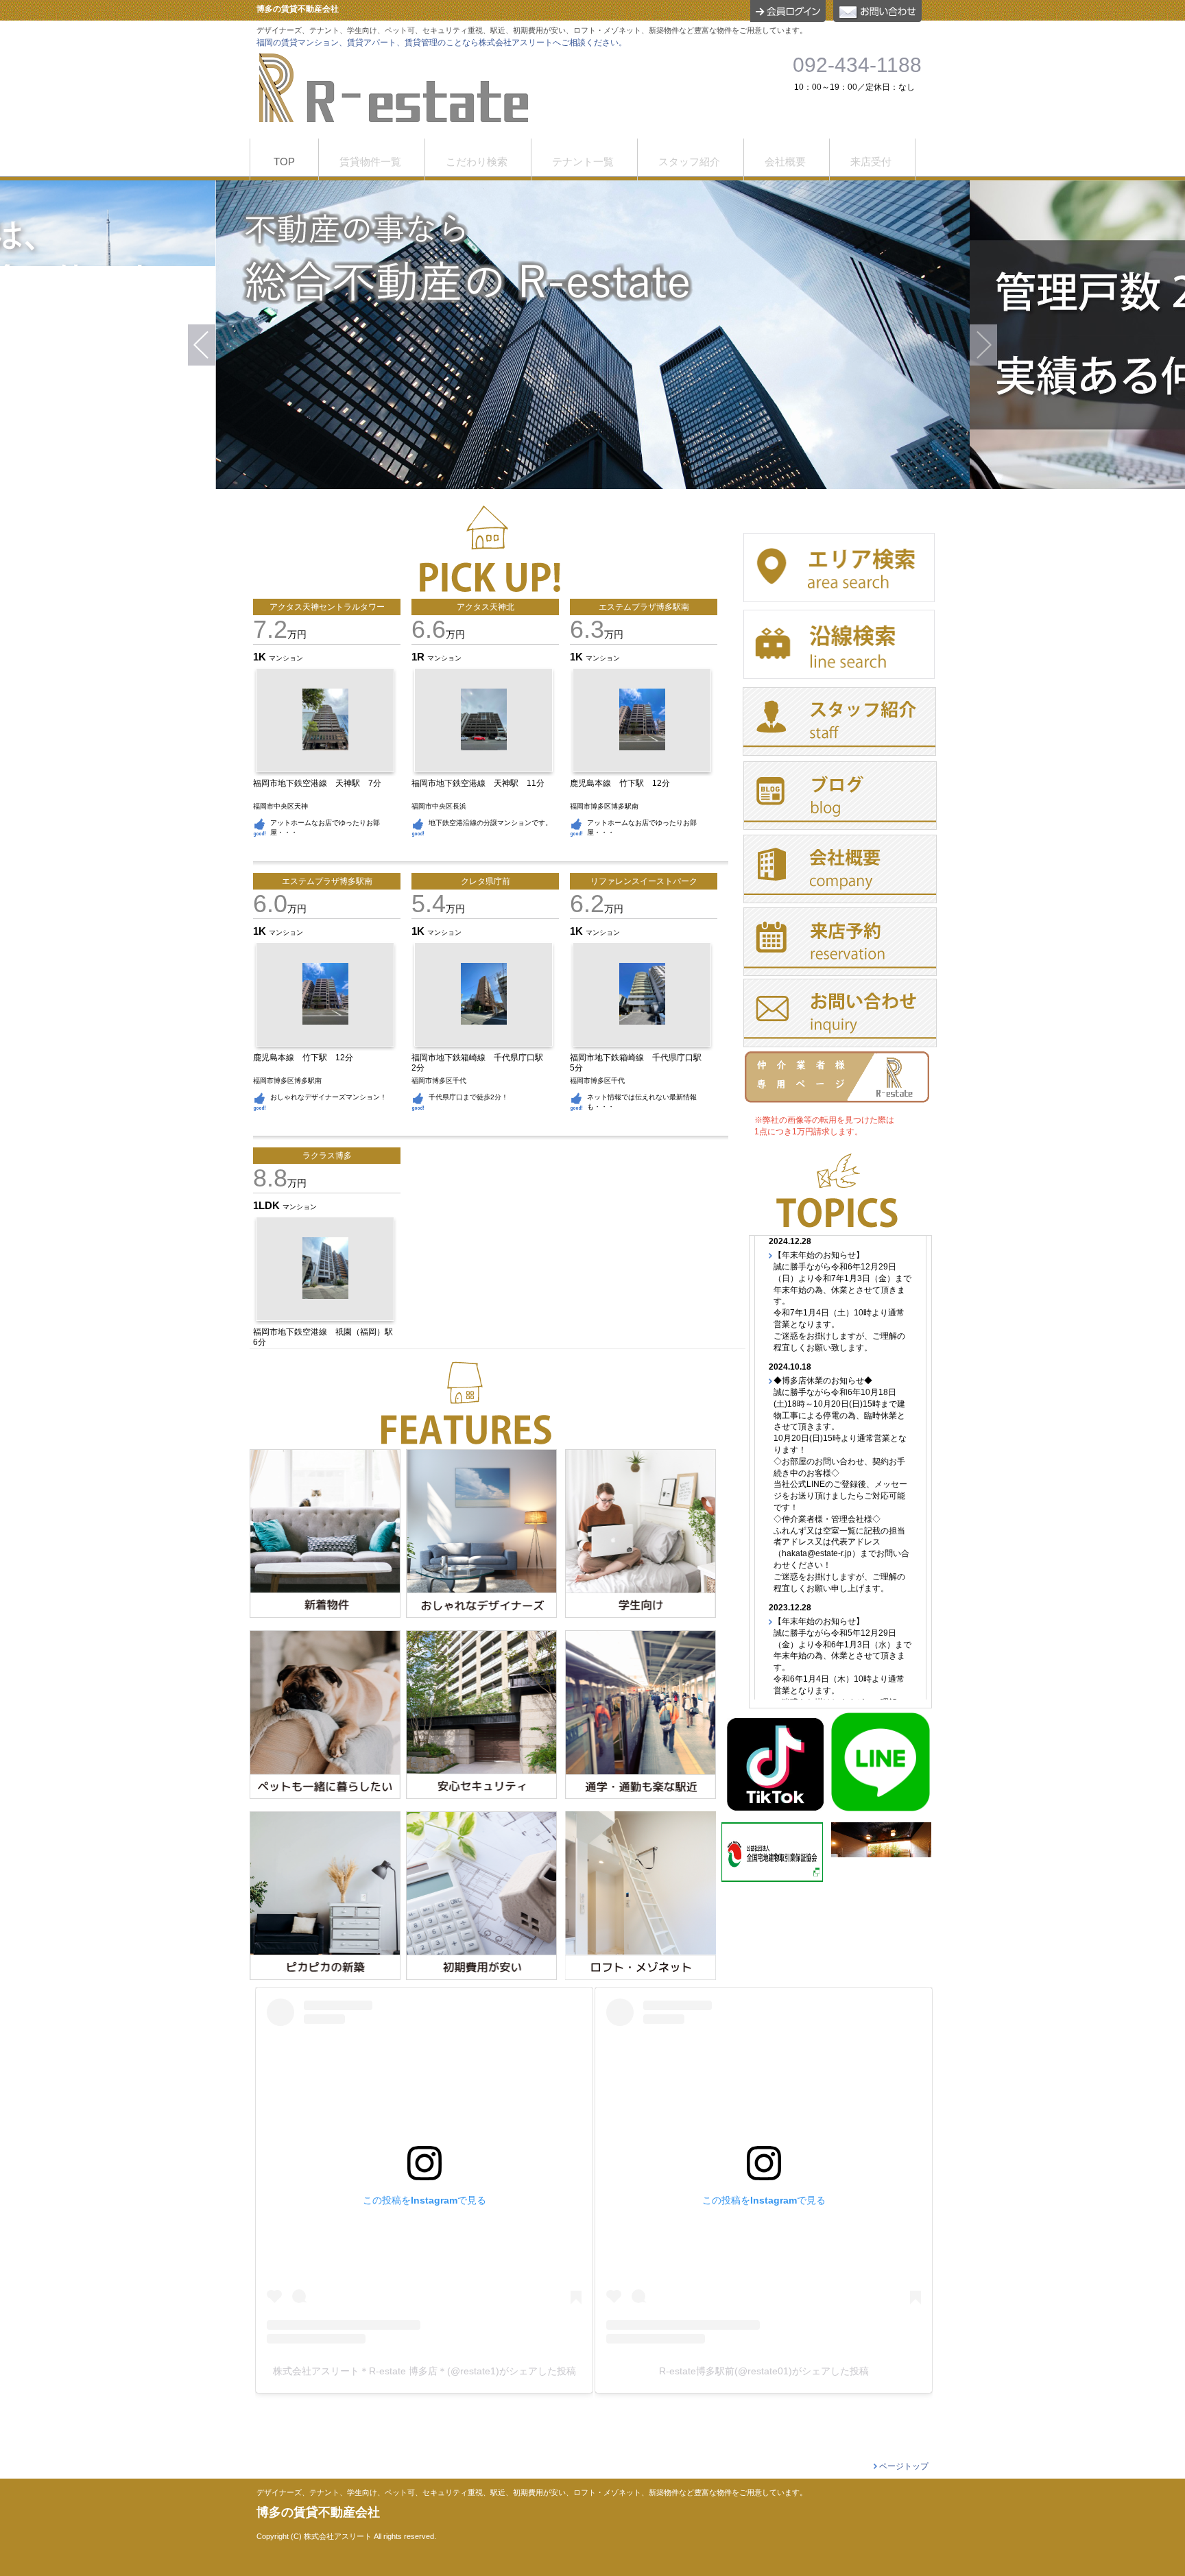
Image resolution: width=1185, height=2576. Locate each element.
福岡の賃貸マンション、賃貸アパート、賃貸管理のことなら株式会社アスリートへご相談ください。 (442, 43)
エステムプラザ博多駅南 (644, 607)
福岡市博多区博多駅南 (604, 806)
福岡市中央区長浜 (439, 806)
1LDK (268, 1205)
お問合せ (877, 11)
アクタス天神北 (486, 607)
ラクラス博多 (327, 1156)
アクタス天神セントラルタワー (327, 607)
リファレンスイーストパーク (644, 881)
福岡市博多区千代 (439, 1081)
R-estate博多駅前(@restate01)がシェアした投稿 (764, 2371)
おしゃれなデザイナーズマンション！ (328, 1097)
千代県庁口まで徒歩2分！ (468, 1097)
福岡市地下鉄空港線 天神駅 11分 (482, 783)
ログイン (788, 11)
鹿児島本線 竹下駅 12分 (624, 783)
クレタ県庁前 (486, 881)
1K (261, 657)
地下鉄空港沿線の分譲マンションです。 (490, 823)
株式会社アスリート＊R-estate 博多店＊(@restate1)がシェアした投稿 (424, 2371)
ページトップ (904, 2466)
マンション (286, 658)
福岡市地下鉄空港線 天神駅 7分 (321, 783)
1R (419, 657)
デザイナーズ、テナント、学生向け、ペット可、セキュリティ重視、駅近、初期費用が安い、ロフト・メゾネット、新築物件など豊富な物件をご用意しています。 (532, 2493)
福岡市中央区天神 (280, 806)
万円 (280, 634)
